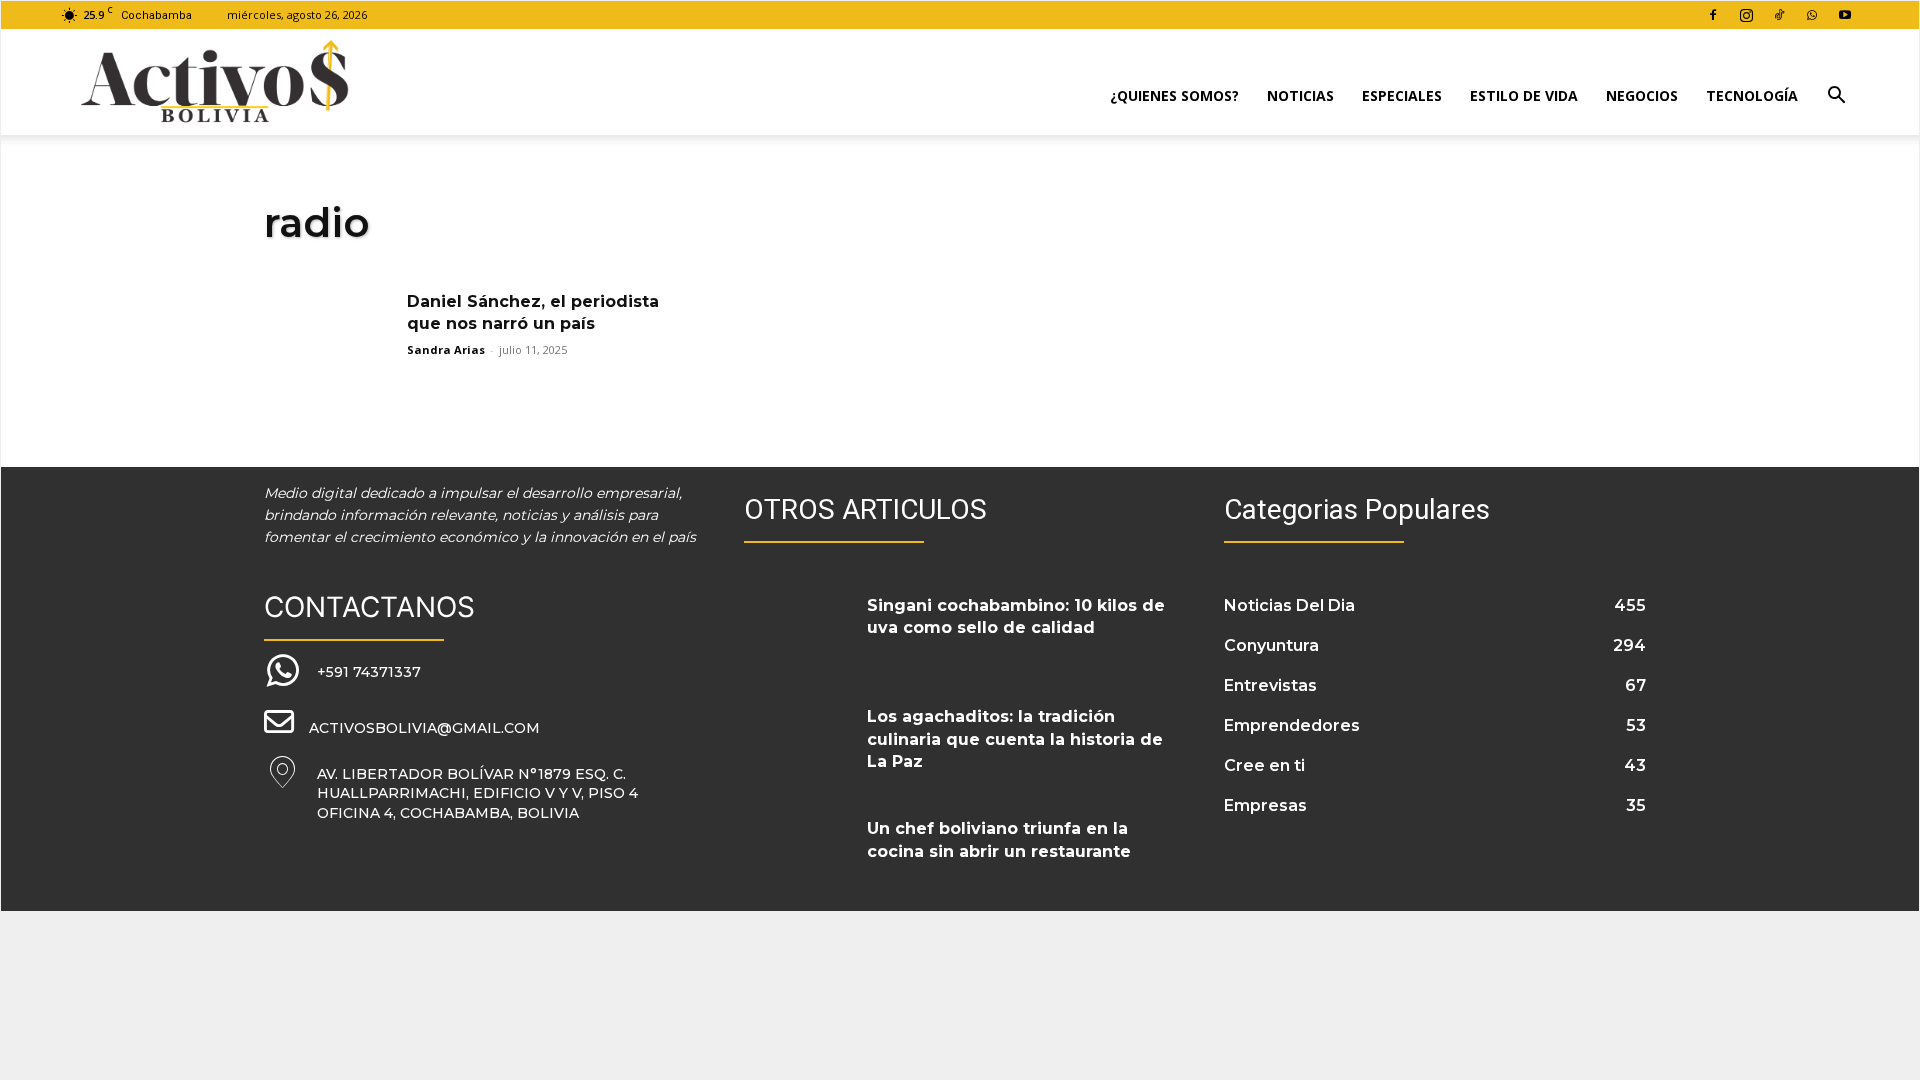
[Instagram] (1746, 15)
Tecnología (1752, 95)
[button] (1836, 97)
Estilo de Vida (1524, 95)
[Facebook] (1713, 15)
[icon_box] (342, 671)
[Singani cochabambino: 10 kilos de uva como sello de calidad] (798, 630)
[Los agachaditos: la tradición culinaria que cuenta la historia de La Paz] (798, 741)
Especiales (1402, 95)
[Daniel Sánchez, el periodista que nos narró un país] (329, 336)
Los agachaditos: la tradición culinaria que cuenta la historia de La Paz (1015, 739)
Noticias (1300, 95)
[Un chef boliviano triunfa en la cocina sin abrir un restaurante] (798, 853)
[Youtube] (1845, 15)
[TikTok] (1779, 15)
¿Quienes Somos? (1174, 95)
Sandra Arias (446, 349)
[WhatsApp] (1812, 15)
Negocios (1642, 95)
